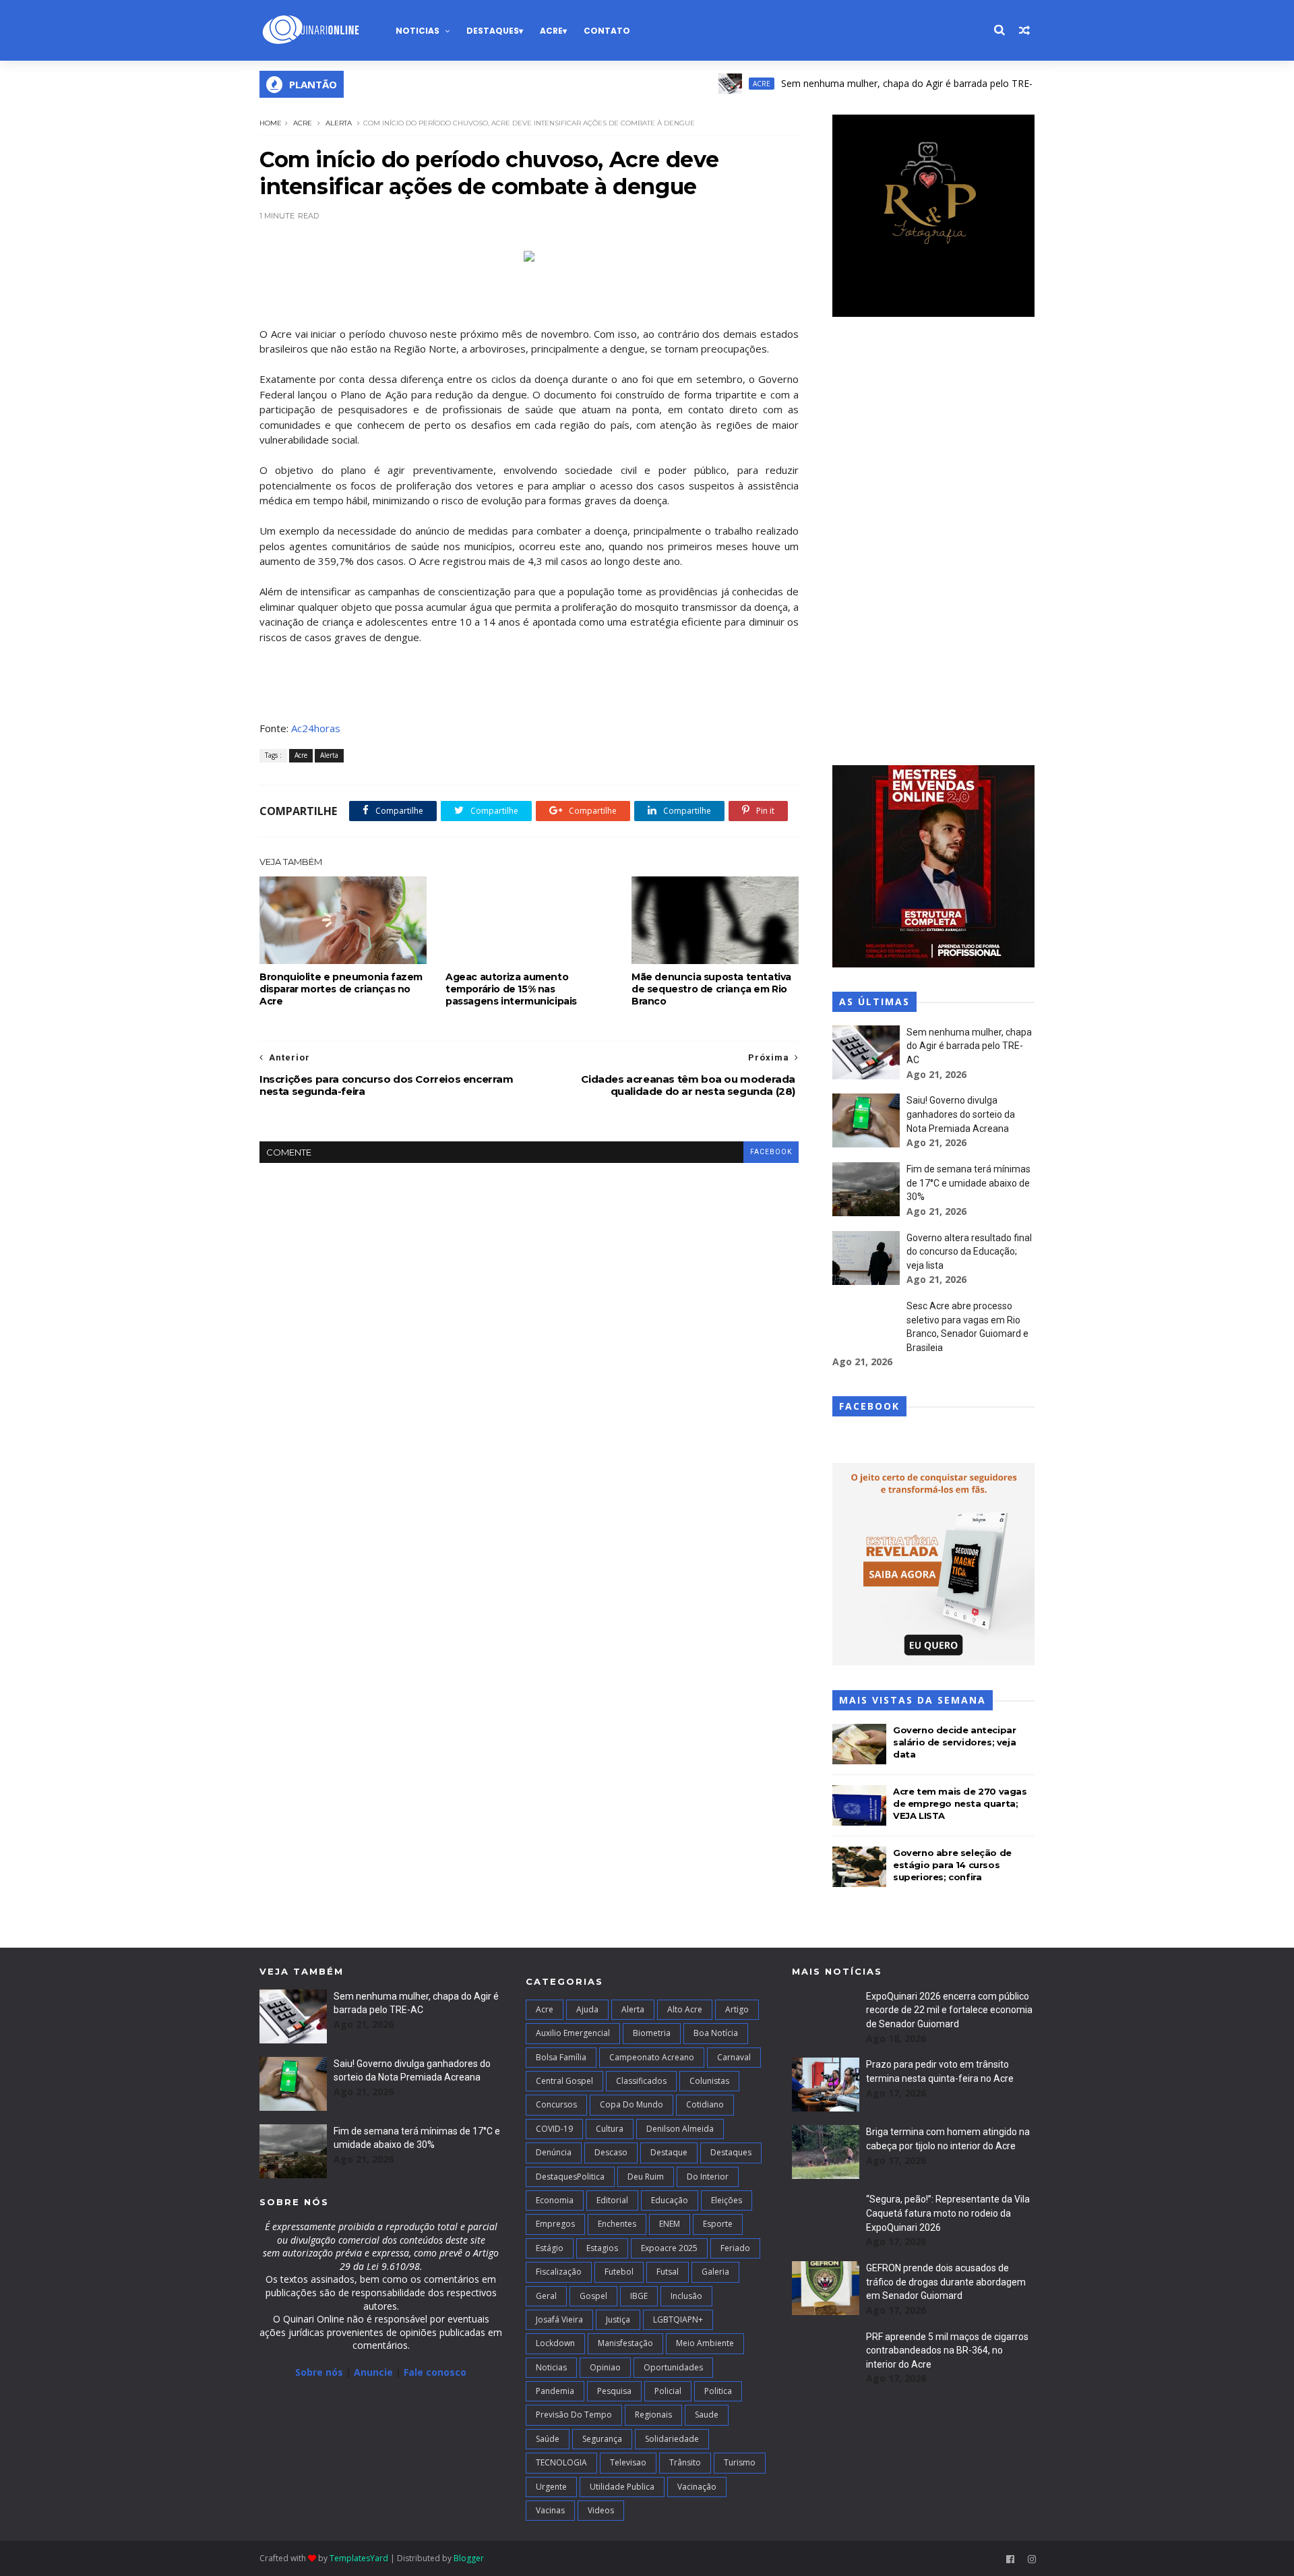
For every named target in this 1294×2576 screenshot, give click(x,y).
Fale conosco (435, 2372)
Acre (551, 31)
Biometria (652, 2033)
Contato (607, 31)
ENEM (670, 2224)
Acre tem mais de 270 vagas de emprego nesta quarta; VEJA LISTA (960, 1803)
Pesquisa (614, 2391)
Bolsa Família (561, 2057)
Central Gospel (564, 2081)
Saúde (548, 2439)
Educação (670, 2200)
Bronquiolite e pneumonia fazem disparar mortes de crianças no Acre (341, 989)
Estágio (550, 2248)
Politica (718, 2391)
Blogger (469, 2558)
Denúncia (554, 2152)
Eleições (727, 2200)
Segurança (602, 2439)
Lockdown (555, 2343)
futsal (668, 2272)
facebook (771, 1152)
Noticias (418, 31)
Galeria (715, 2272)
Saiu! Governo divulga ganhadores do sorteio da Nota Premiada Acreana (961, 1114)
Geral (546, 2296)
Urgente (551, 2487)
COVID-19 (554, 2129)
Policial (668, 2391)
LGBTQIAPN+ (678, 2319)
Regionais (653, 2415)
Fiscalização (559, 2272)
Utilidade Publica (622, 2487)
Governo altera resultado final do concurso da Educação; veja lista (969, 1252)
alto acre (685, 2009)
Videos (601, 2510)
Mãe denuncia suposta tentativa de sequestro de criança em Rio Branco (711, 989)
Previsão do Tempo (574, 2415)
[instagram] (1032, 2559)
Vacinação (697, 2487)
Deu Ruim (646, 2177)
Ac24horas (316, 728)
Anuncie (375, 2372)
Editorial (612, 2200)
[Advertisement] (933, 543)
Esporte (718, 2224)
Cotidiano (705, 2104)
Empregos (555, 2224)
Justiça (618, 2319)
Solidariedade (672, 2439)
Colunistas (709, 2081)
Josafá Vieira (559, 2319)
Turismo (740, 2462)
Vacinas (550, 2510)
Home (271, 123)
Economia (555, 2200)
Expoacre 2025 (669, 2248)
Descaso (611, 2152)
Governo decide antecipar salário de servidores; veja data (954, 1742)
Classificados (641, 2081)
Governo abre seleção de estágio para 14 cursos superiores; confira (952, 1865)
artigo (737, 2009)
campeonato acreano (652, 2057)
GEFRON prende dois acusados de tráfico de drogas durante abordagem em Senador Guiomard (946, 2282)
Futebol (619, 2272)
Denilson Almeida (680, 2129)
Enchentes (617, 2224)
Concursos (556, 2104)
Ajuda (587, 2009)
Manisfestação (625, 2343)
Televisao (628, 2462)
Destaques (493, 31)
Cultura (610, 2129)
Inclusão (686, 2296)
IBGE (639, 2296)
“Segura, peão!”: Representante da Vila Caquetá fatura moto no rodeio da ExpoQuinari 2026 (948, 2213)
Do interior (708, 2177)
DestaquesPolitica (570, 2177)
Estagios (602, 2248)
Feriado (735, 2248)
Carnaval (734, 2057)
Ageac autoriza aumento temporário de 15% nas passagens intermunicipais (511, 989)
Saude (707, 2415)
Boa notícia (716, 2033)
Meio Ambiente (705, 2343)
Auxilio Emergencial (573, 2033)
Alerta (339, 123)
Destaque (669, 2152)
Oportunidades (673, 2367)
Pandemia (555, 2391)
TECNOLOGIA (561, 2462)
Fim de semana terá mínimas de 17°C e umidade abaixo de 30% (968, 1183)
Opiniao (605, 2367)
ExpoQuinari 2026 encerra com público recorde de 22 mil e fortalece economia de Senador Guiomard (949, 2010)
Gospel (593, 2296)
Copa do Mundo (631, 2104)
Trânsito (685, 2462)
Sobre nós (319, 2372)
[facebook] (1010, 2559)
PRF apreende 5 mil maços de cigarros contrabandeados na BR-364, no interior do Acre (947, 2350)
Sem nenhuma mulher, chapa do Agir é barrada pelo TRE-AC (864, 83)
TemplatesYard (359, 2558)
